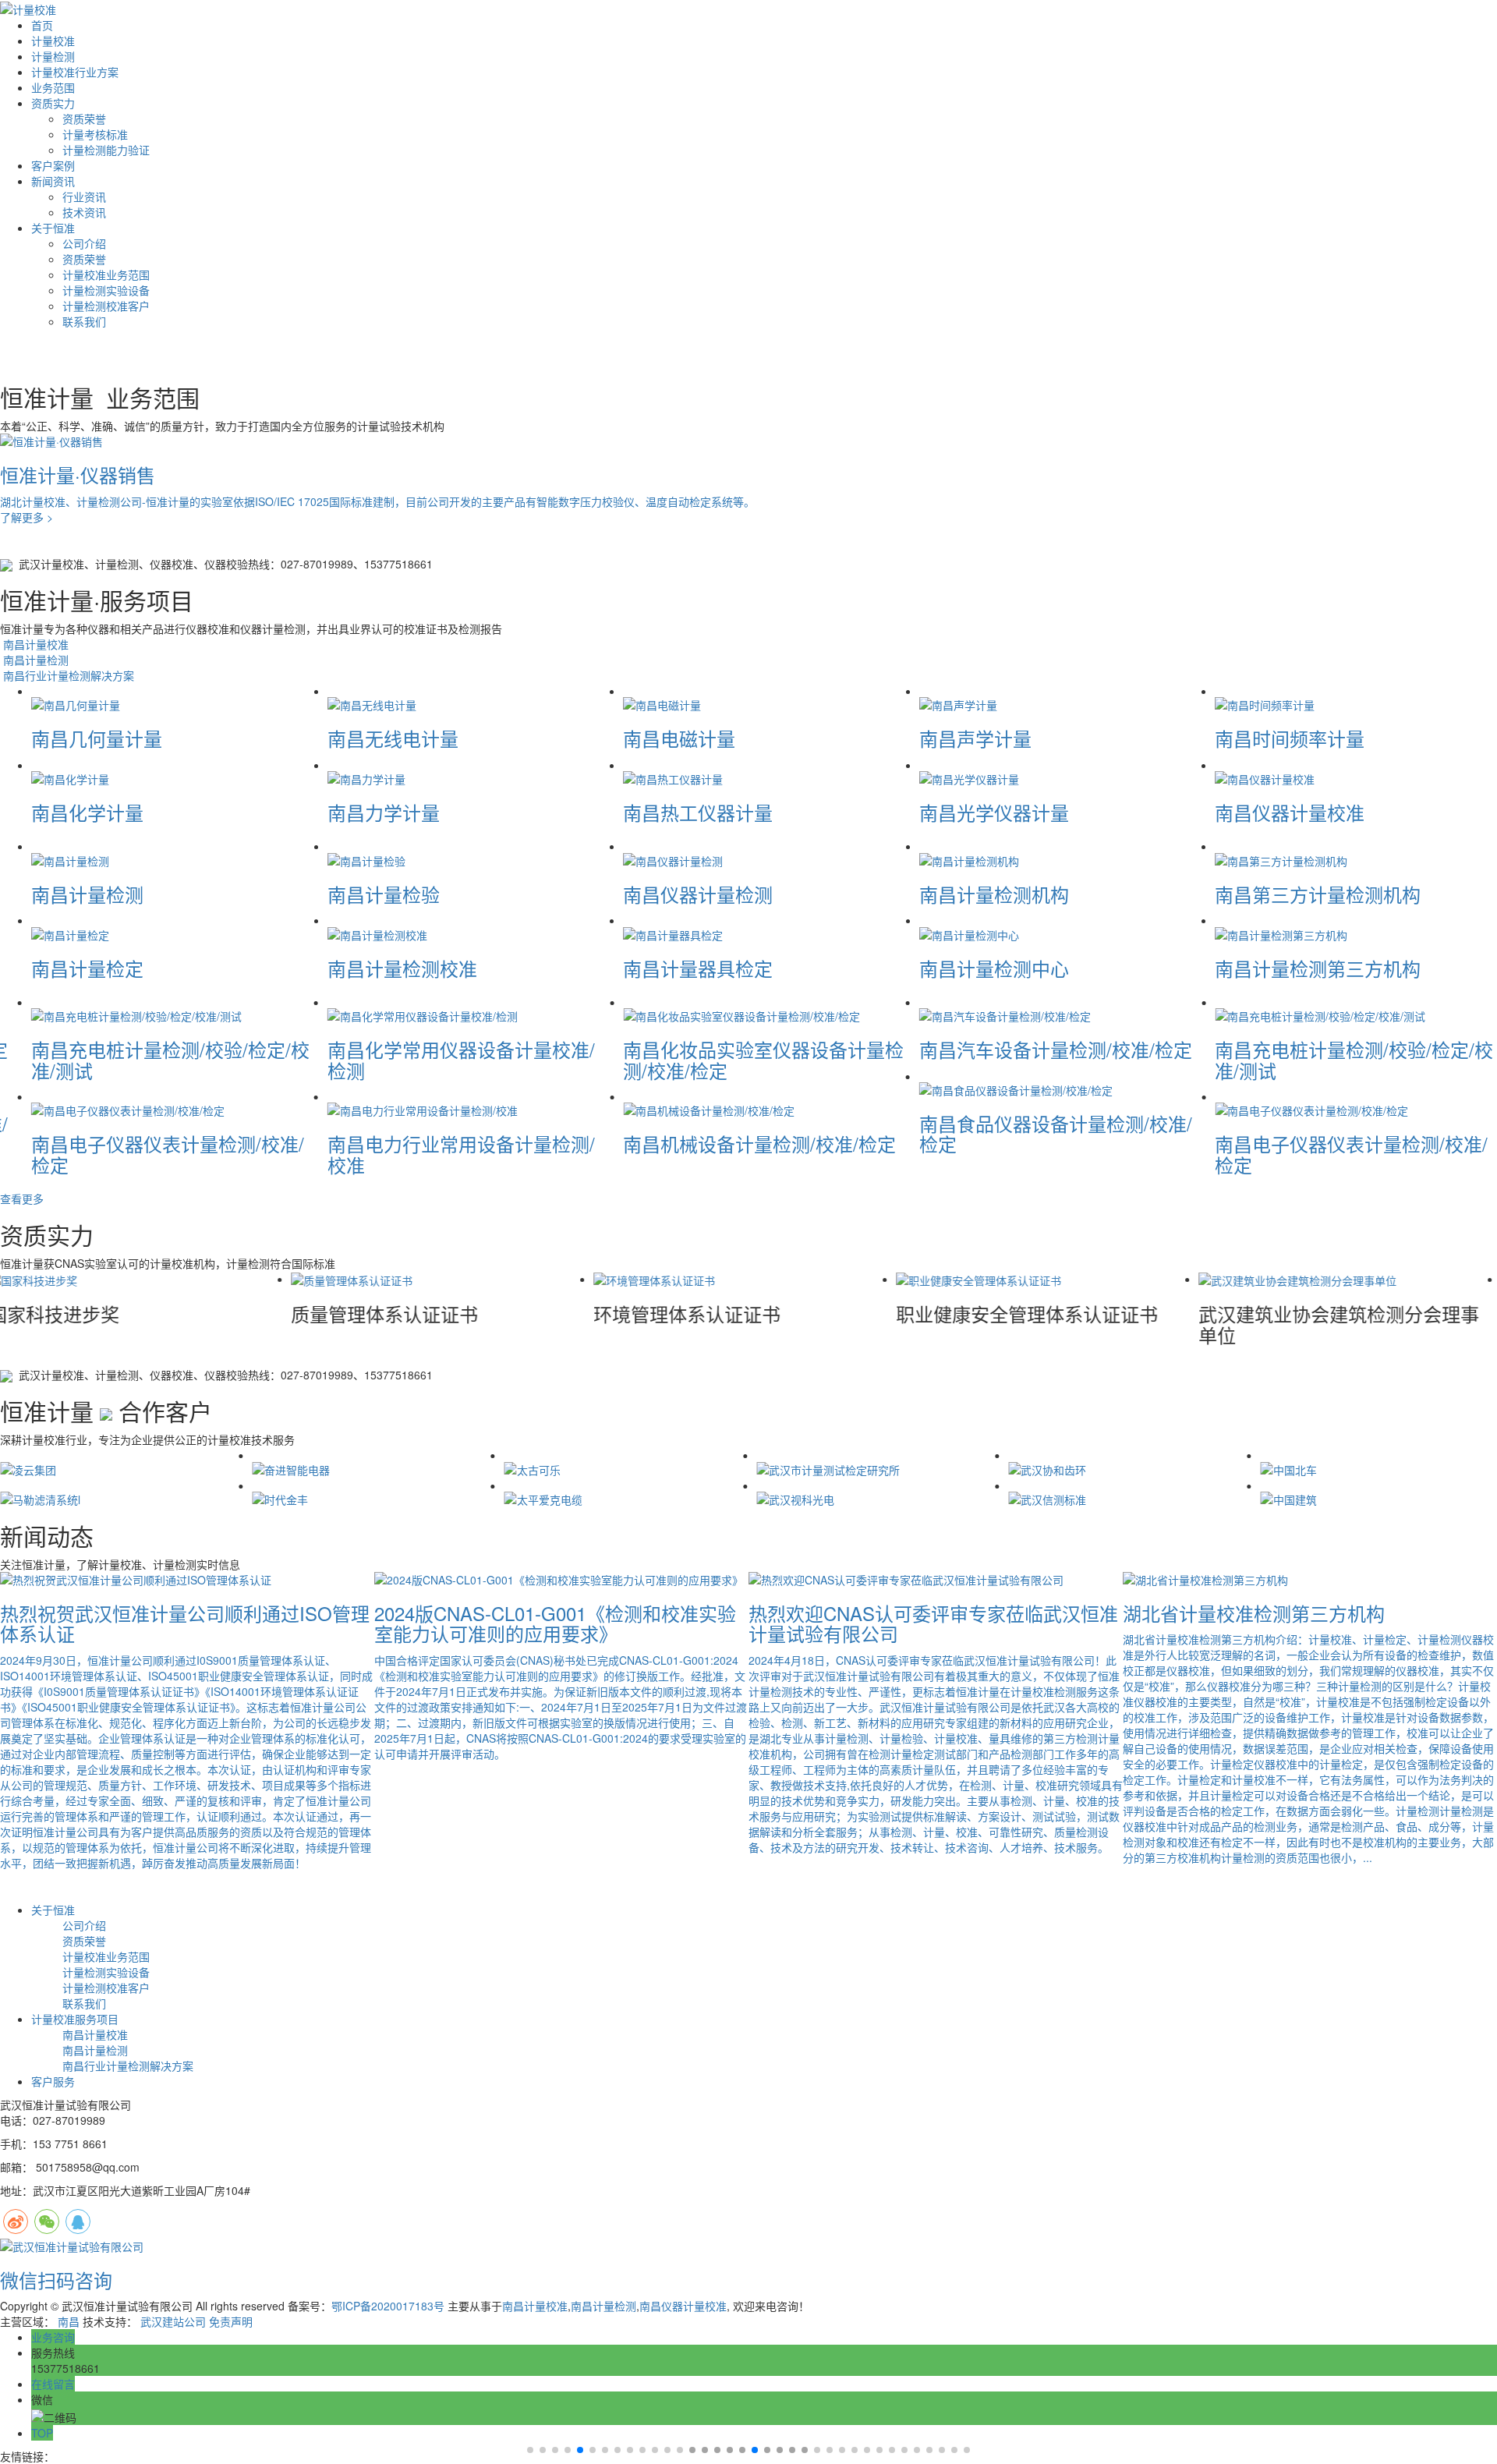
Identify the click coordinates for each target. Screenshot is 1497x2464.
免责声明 (231, 2321)
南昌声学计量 (975, 738)
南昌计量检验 (384, 894)
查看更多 (22, 1198)
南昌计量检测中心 (994, 968)
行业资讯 (84, 196)
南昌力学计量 (384, 812)
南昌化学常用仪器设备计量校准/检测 (461, 1059)
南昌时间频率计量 (1290, 738)
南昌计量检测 (34, 660)
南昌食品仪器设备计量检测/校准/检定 (1056, 1133)
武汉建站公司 (173, 2321)
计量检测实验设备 (106, 290)
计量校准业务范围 (106, 274)
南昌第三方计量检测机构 (1318, 894)
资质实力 (53, 103)
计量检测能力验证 (106, 150)
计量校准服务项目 (75, 2019)
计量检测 (53, 56)
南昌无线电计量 (393, 738)
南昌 (69, 2321)
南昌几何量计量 (97, 738)
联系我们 (84, 321)
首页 (42, 25)
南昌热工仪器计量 (698, 812)
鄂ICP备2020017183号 (388, 2306)
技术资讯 (84, 212)
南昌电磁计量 (679, 738)
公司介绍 (84, 243)
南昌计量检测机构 (994, 894)
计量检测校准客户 (106, 306)
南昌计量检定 (87, 968)
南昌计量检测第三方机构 (1318, 968)
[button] (692, 2450)
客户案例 (53, 165)
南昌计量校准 (34, 644)
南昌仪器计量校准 (1290, 812)
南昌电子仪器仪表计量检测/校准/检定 (168, 1154)
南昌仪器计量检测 (698, 894)
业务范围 (53, 87)
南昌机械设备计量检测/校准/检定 (759, 1143)
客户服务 (53, 2081)
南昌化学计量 (87, 812)
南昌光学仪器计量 (994, 812)
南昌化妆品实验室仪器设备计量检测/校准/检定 (763, 1059)
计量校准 (53, 41)
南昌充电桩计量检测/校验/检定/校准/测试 (170, 1059)
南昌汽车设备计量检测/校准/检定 (1056, 1049)
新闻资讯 (53, 181)
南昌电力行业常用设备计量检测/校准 (461, 1154)
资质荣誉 (84, 119)
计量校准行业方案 (75, 72)
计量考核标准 (95, 134)
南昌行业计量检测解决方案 (67, 675)
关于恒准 (53, 228)
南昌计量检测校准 (402, 968)
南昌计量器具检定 (698, 968)
